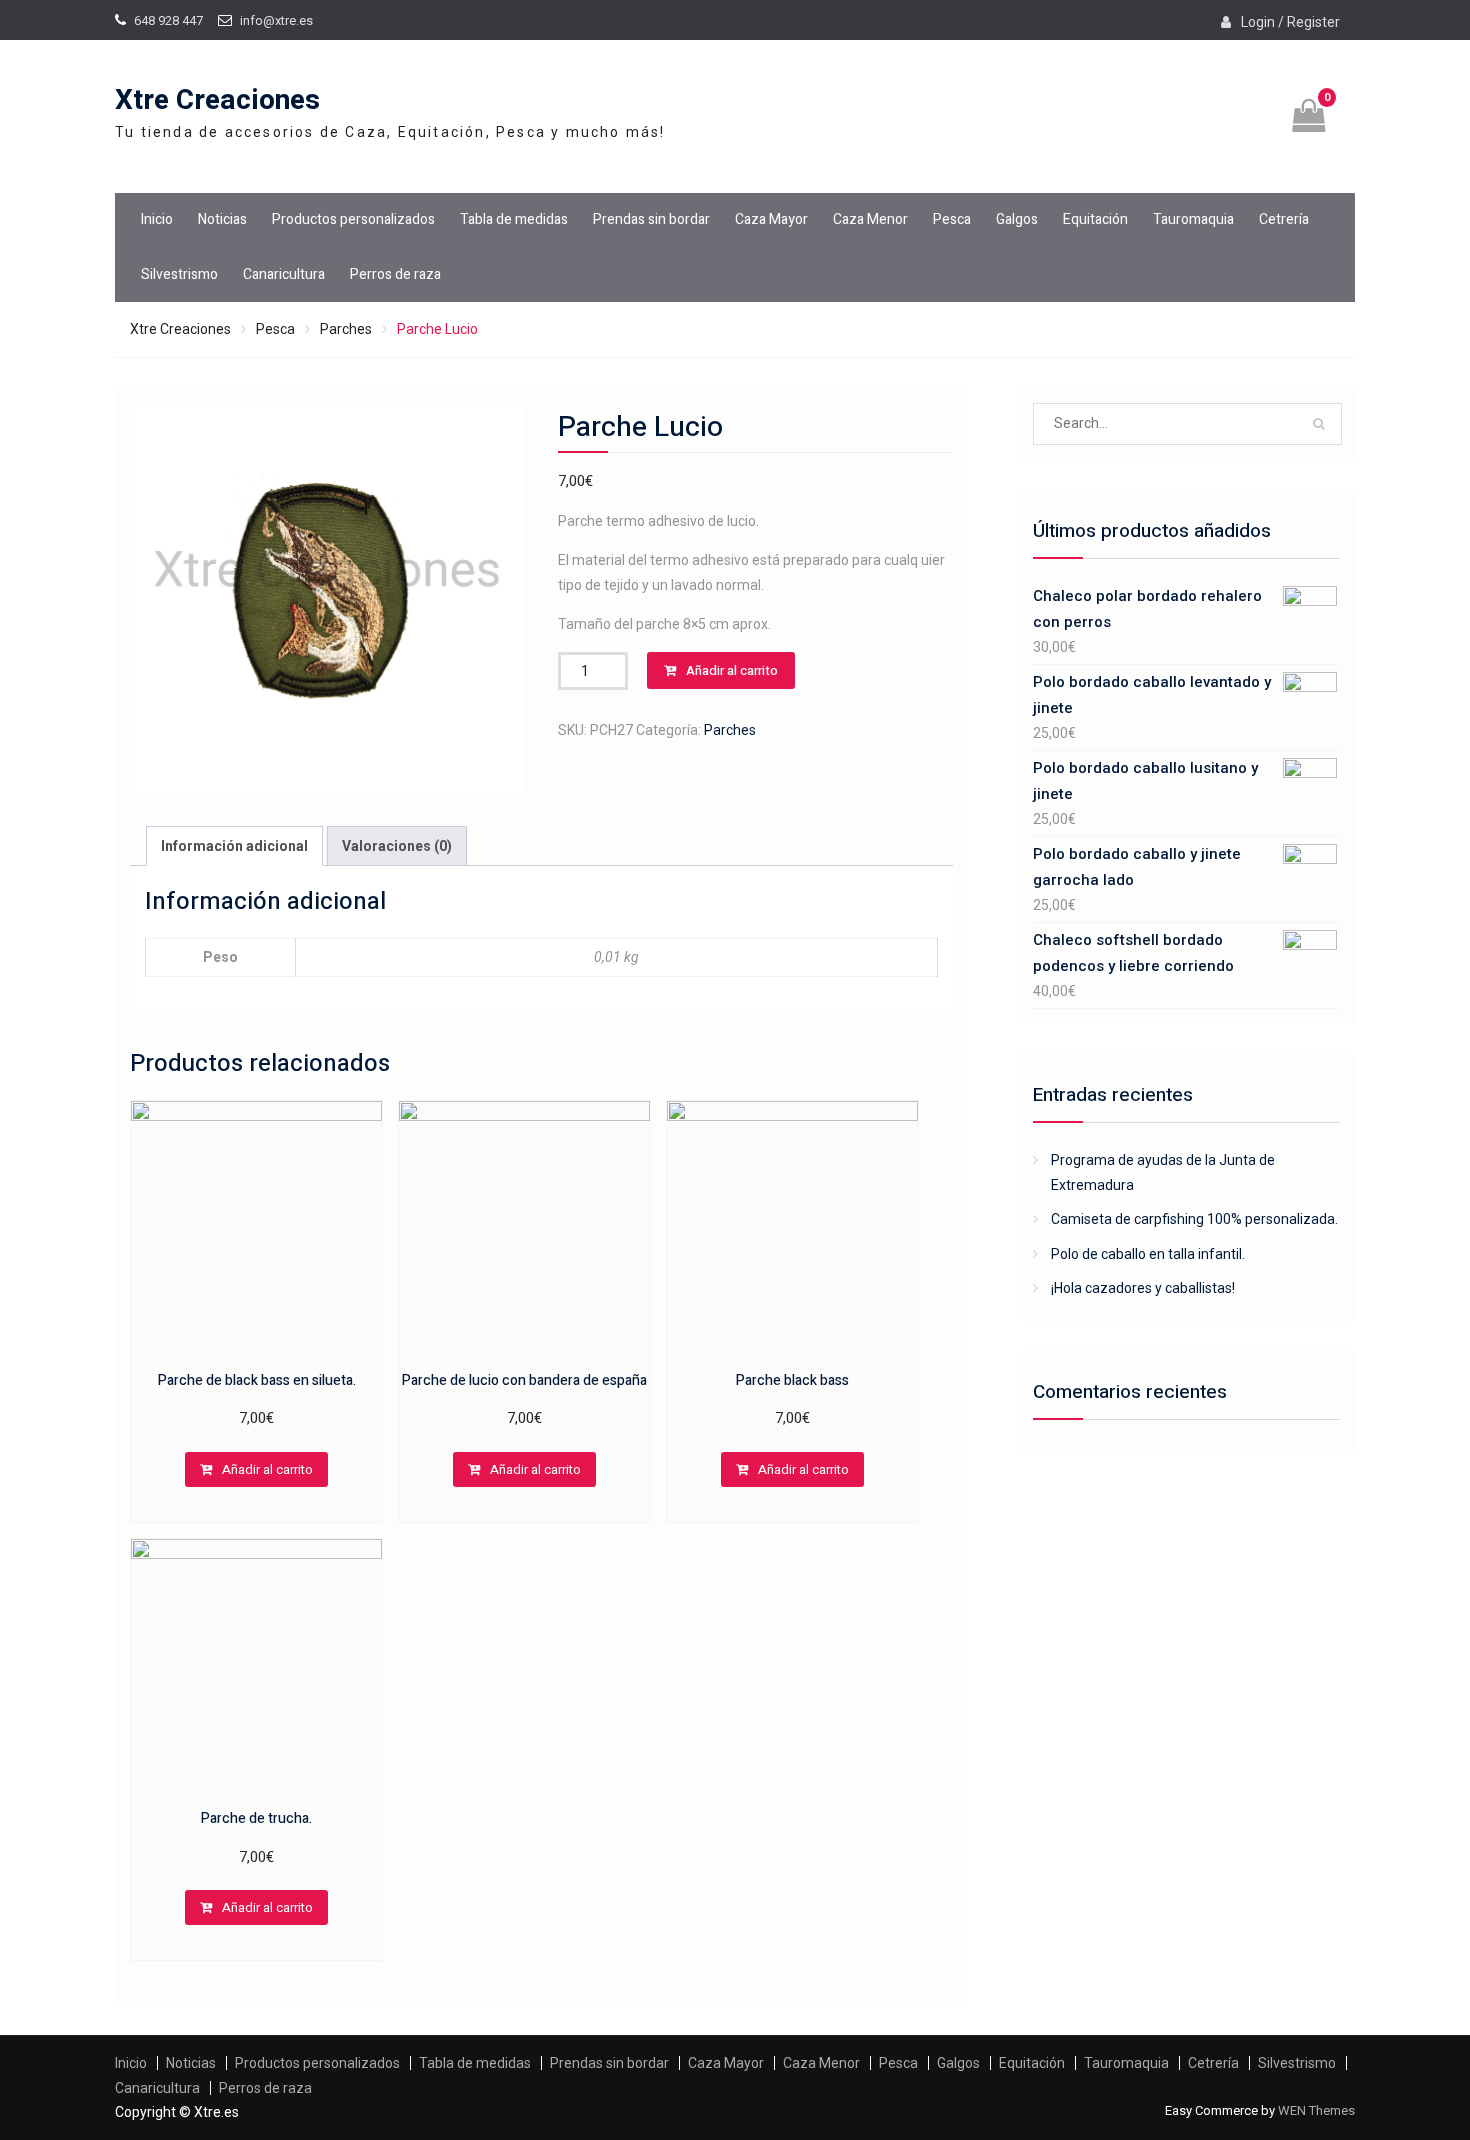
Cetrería (1284, 219)
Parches (346, 329)
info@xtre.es (276, 20)
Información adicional (234, 846)
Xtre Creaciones (217, 100)
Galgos (1017, 219)
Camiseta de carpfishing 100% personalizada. (1194, 1219)
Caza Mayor (771, 219)
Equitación (1095, 219)
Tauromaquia (1193, 219)
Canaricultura (284, 274)
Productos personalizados (353, 219)
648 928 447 (168, 20)
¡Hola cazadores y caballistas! (1143, 1288)
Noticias (222, 219)
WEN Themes (1316, 2110)
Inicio (157, 219)
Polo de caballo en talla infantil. (1148, 1254)
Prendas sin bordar (651, 219)
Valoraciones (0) (397, 846)
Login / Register (1290, 22)
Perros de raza (395, 274)
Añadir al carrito (732, 670)
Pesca (952, 219)
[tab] (234, 846)
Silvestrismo (179, 274)
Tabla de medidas (514, 219)
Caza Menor (870, 219)
